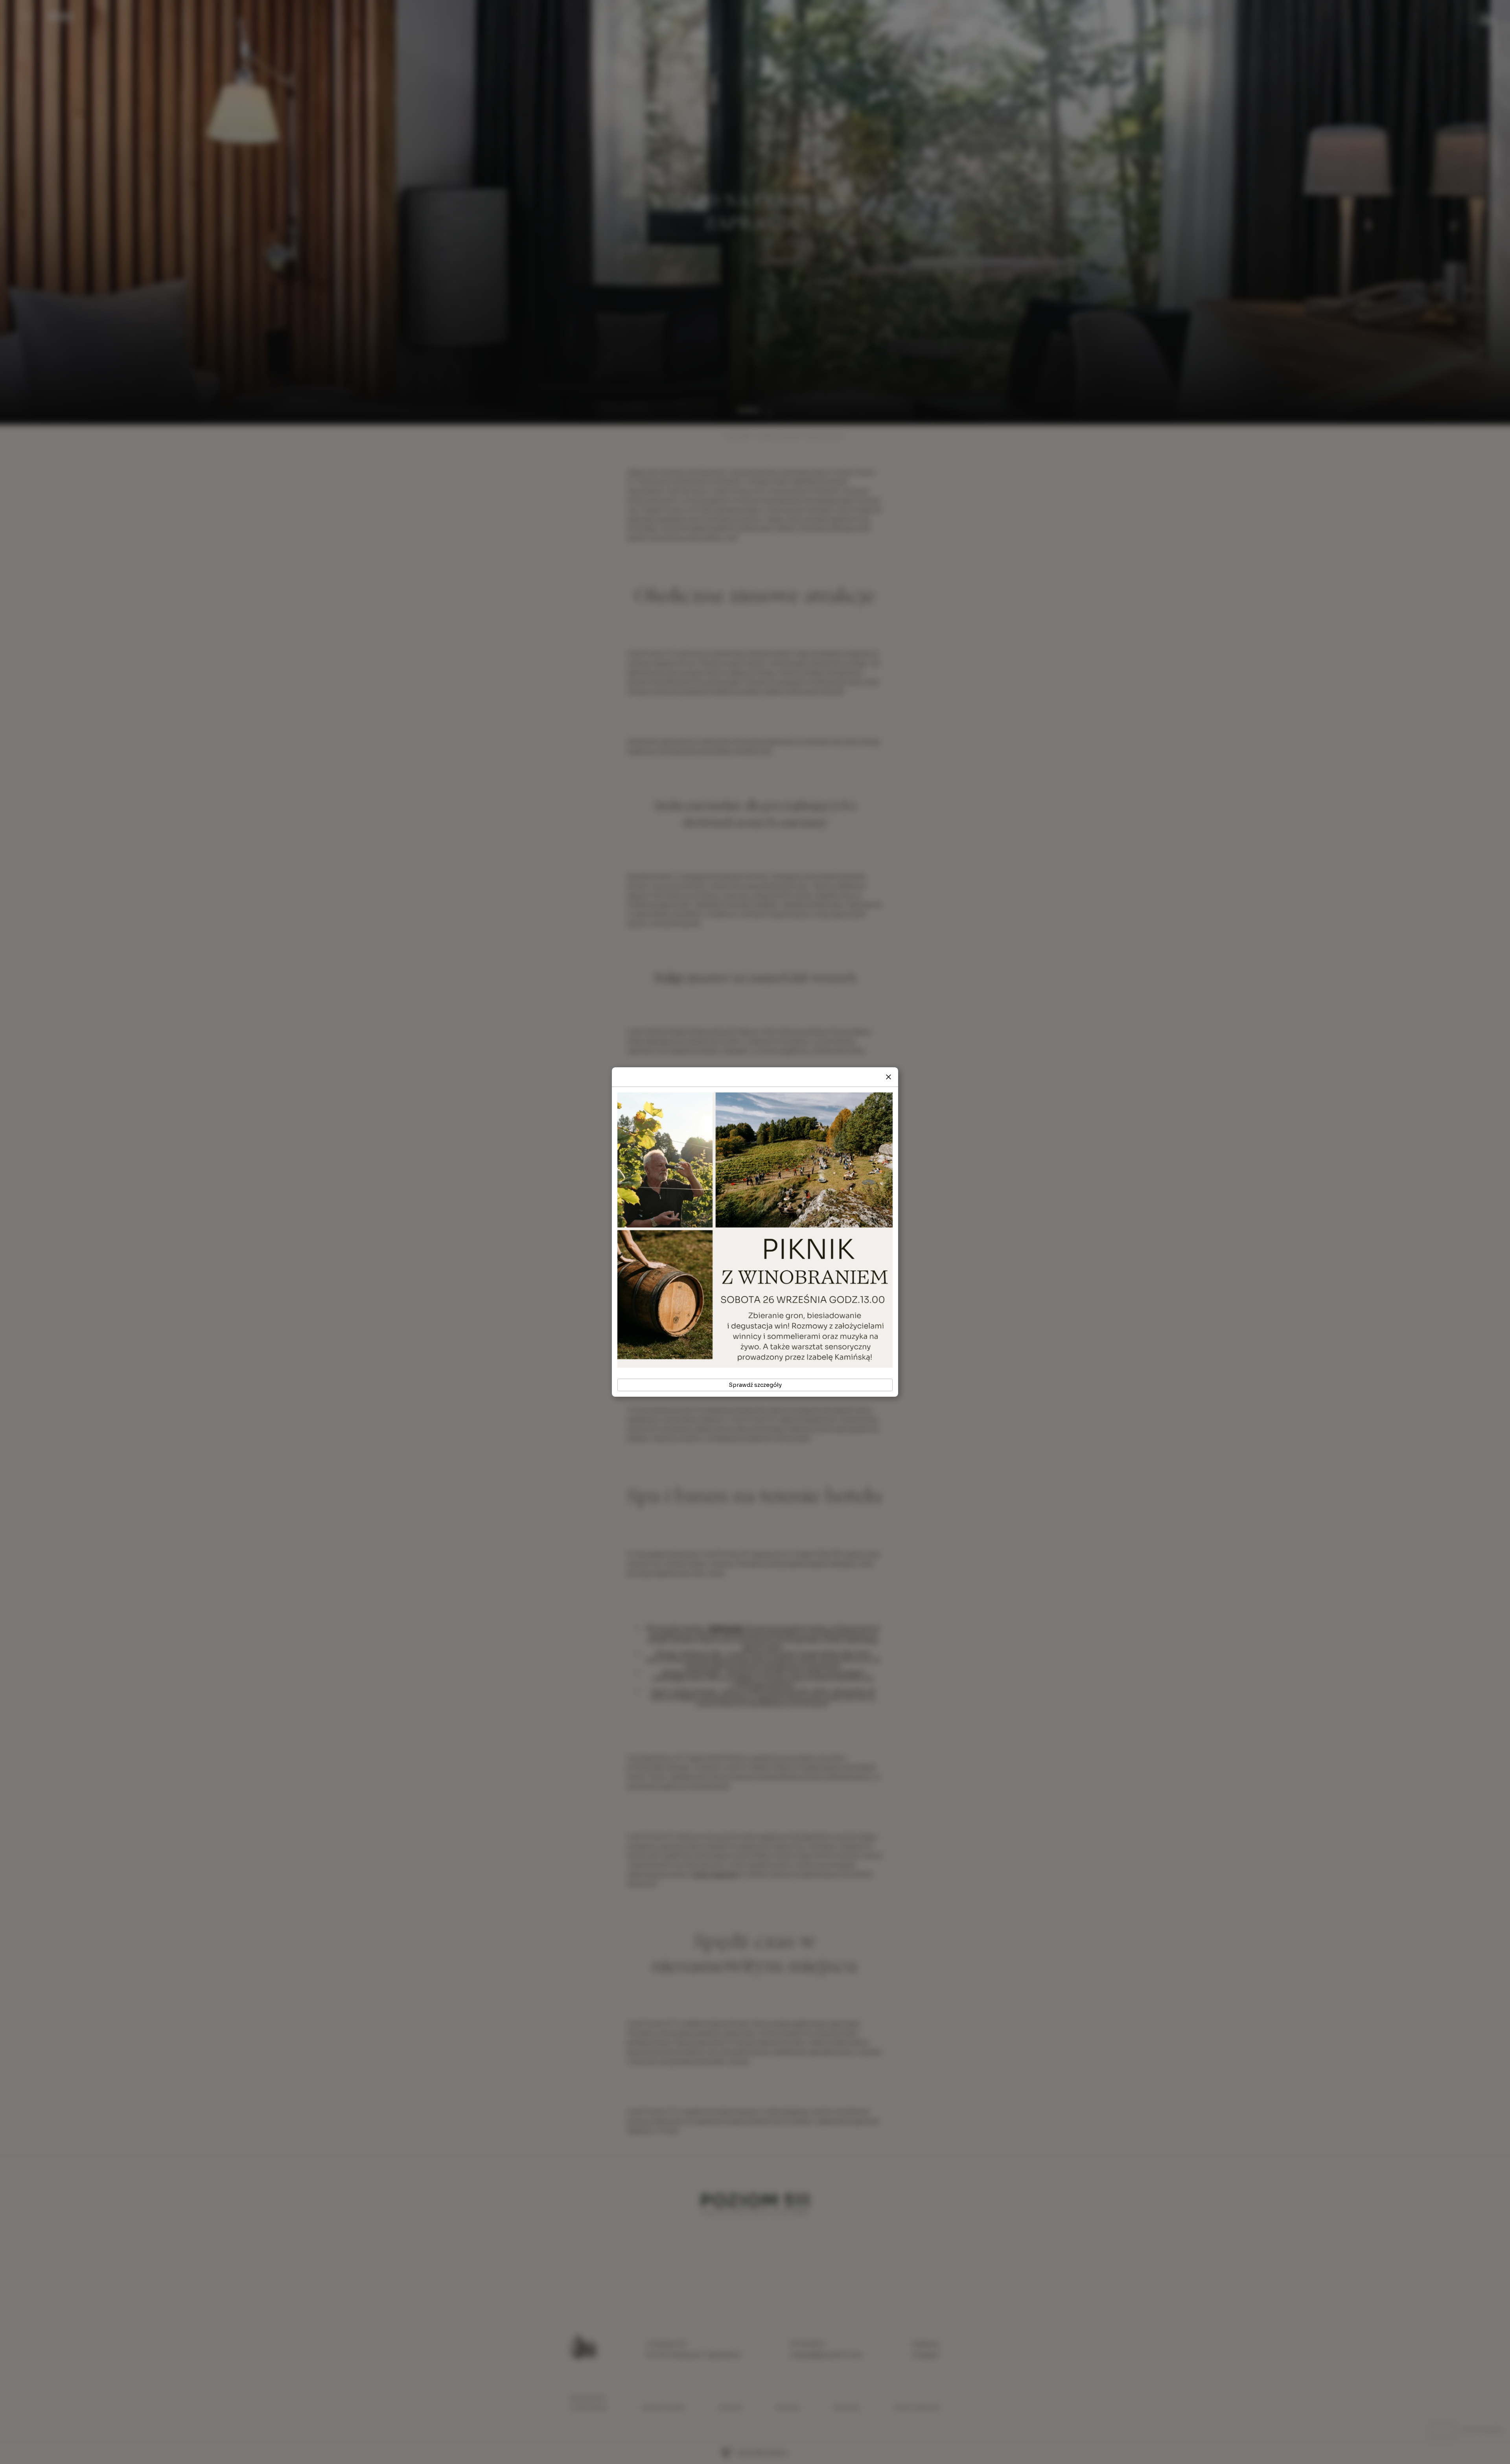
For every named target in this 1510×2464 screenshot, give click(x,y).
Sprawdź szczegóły (755, 1385)
